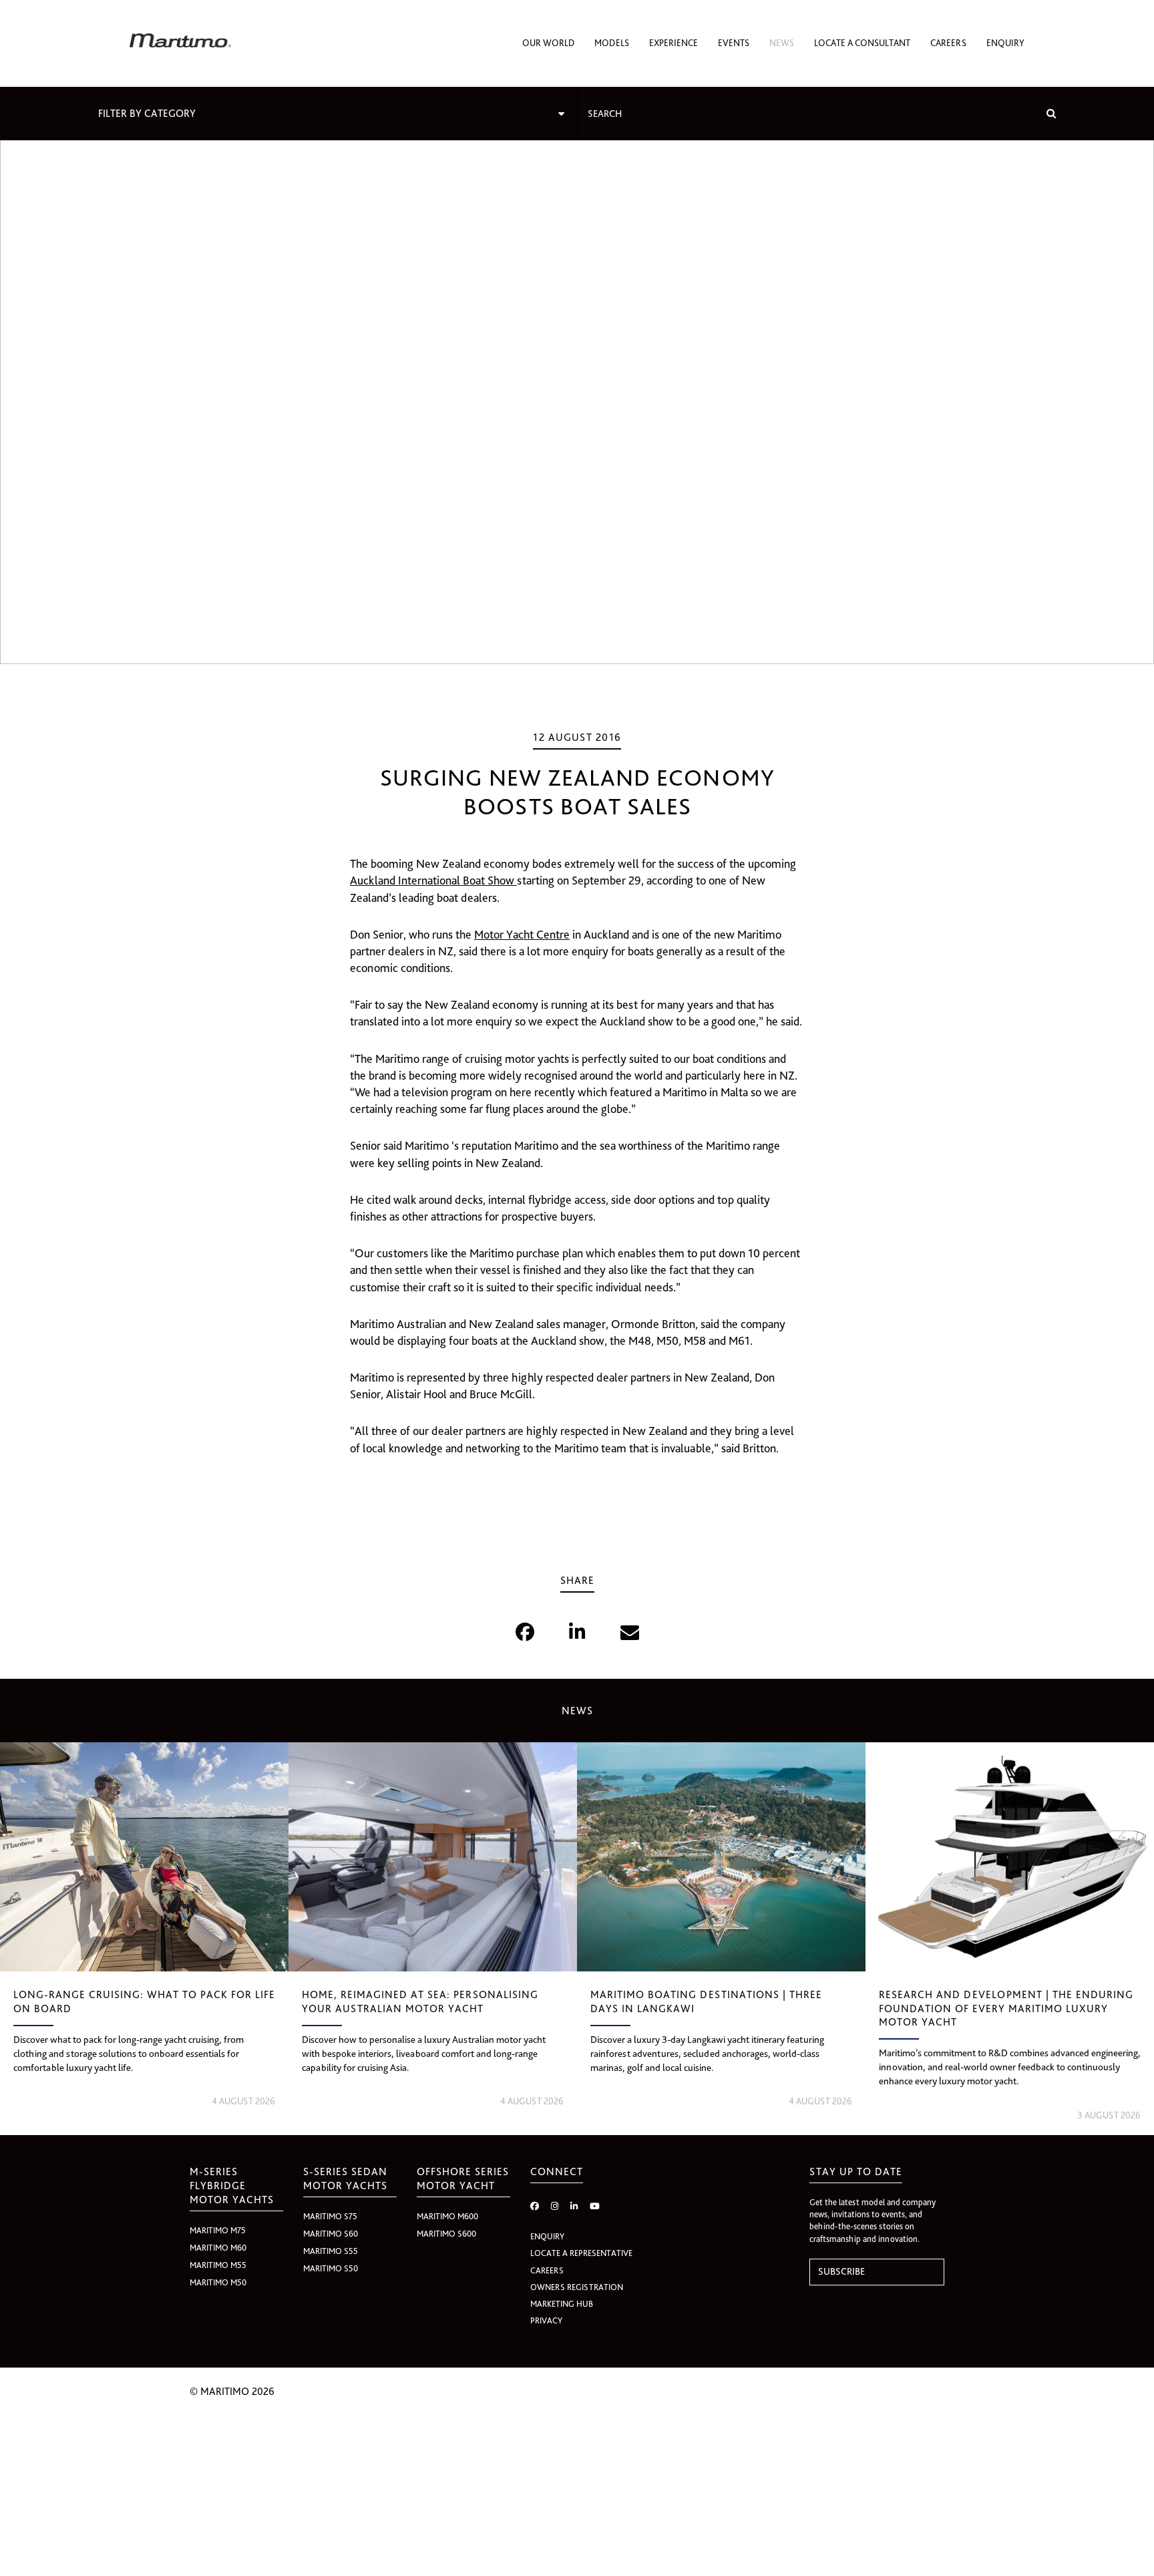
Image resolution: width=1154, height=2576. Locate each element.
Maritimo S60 (331, 2234)
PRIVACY (546, 2320)
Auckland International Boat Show (433, 880)
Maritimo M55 (218, 2265)
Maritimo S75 (330, 2216)
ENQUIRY (547, 2236)
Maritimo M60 (218, 2248)
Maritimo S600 (446, 2234)
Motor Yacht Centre (522, 934)
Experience (674, 43)
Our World (548, 43)
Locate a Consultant (862, 43)
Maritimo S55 (331, 2251)
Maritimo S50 (331, 2268)
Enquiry (1005, 43)
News (782, 43)
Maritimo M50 (218, 2282)
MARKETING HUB (562, 2304)
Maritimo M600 (447, 2216)
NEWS (577, 1711)
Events (734, 43)
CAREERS (547, 2270)
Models (612, 43)
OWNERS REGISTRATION (577, 2287)
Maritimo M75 (218, 2230)
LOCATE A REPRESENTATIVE (581, 2253)
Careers (948, 43)
